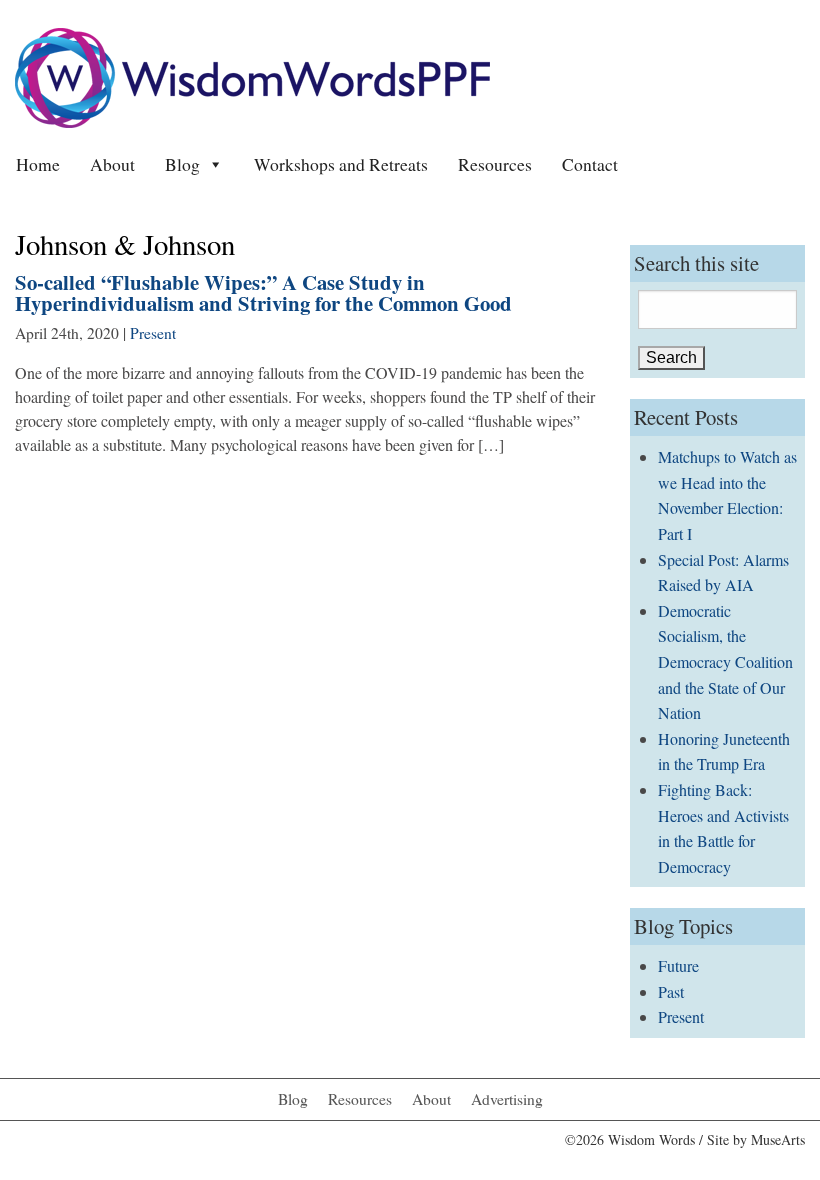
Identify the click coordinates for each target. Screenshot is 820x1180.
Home (38, 164)
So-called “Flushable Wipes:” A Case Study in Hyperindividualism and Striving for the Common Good (263, 292)
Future (678, 965)
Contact (590, 164)
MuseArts (778, 1139)
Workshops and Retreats (341, 164)
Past (671, 991)
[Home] (252, 75)
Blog (182, 164)
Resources (495, 164)
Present (153, 333)
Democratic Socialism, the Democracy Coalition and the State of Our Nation (725, 661)
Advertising (507, 1099)
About (112, 164)
